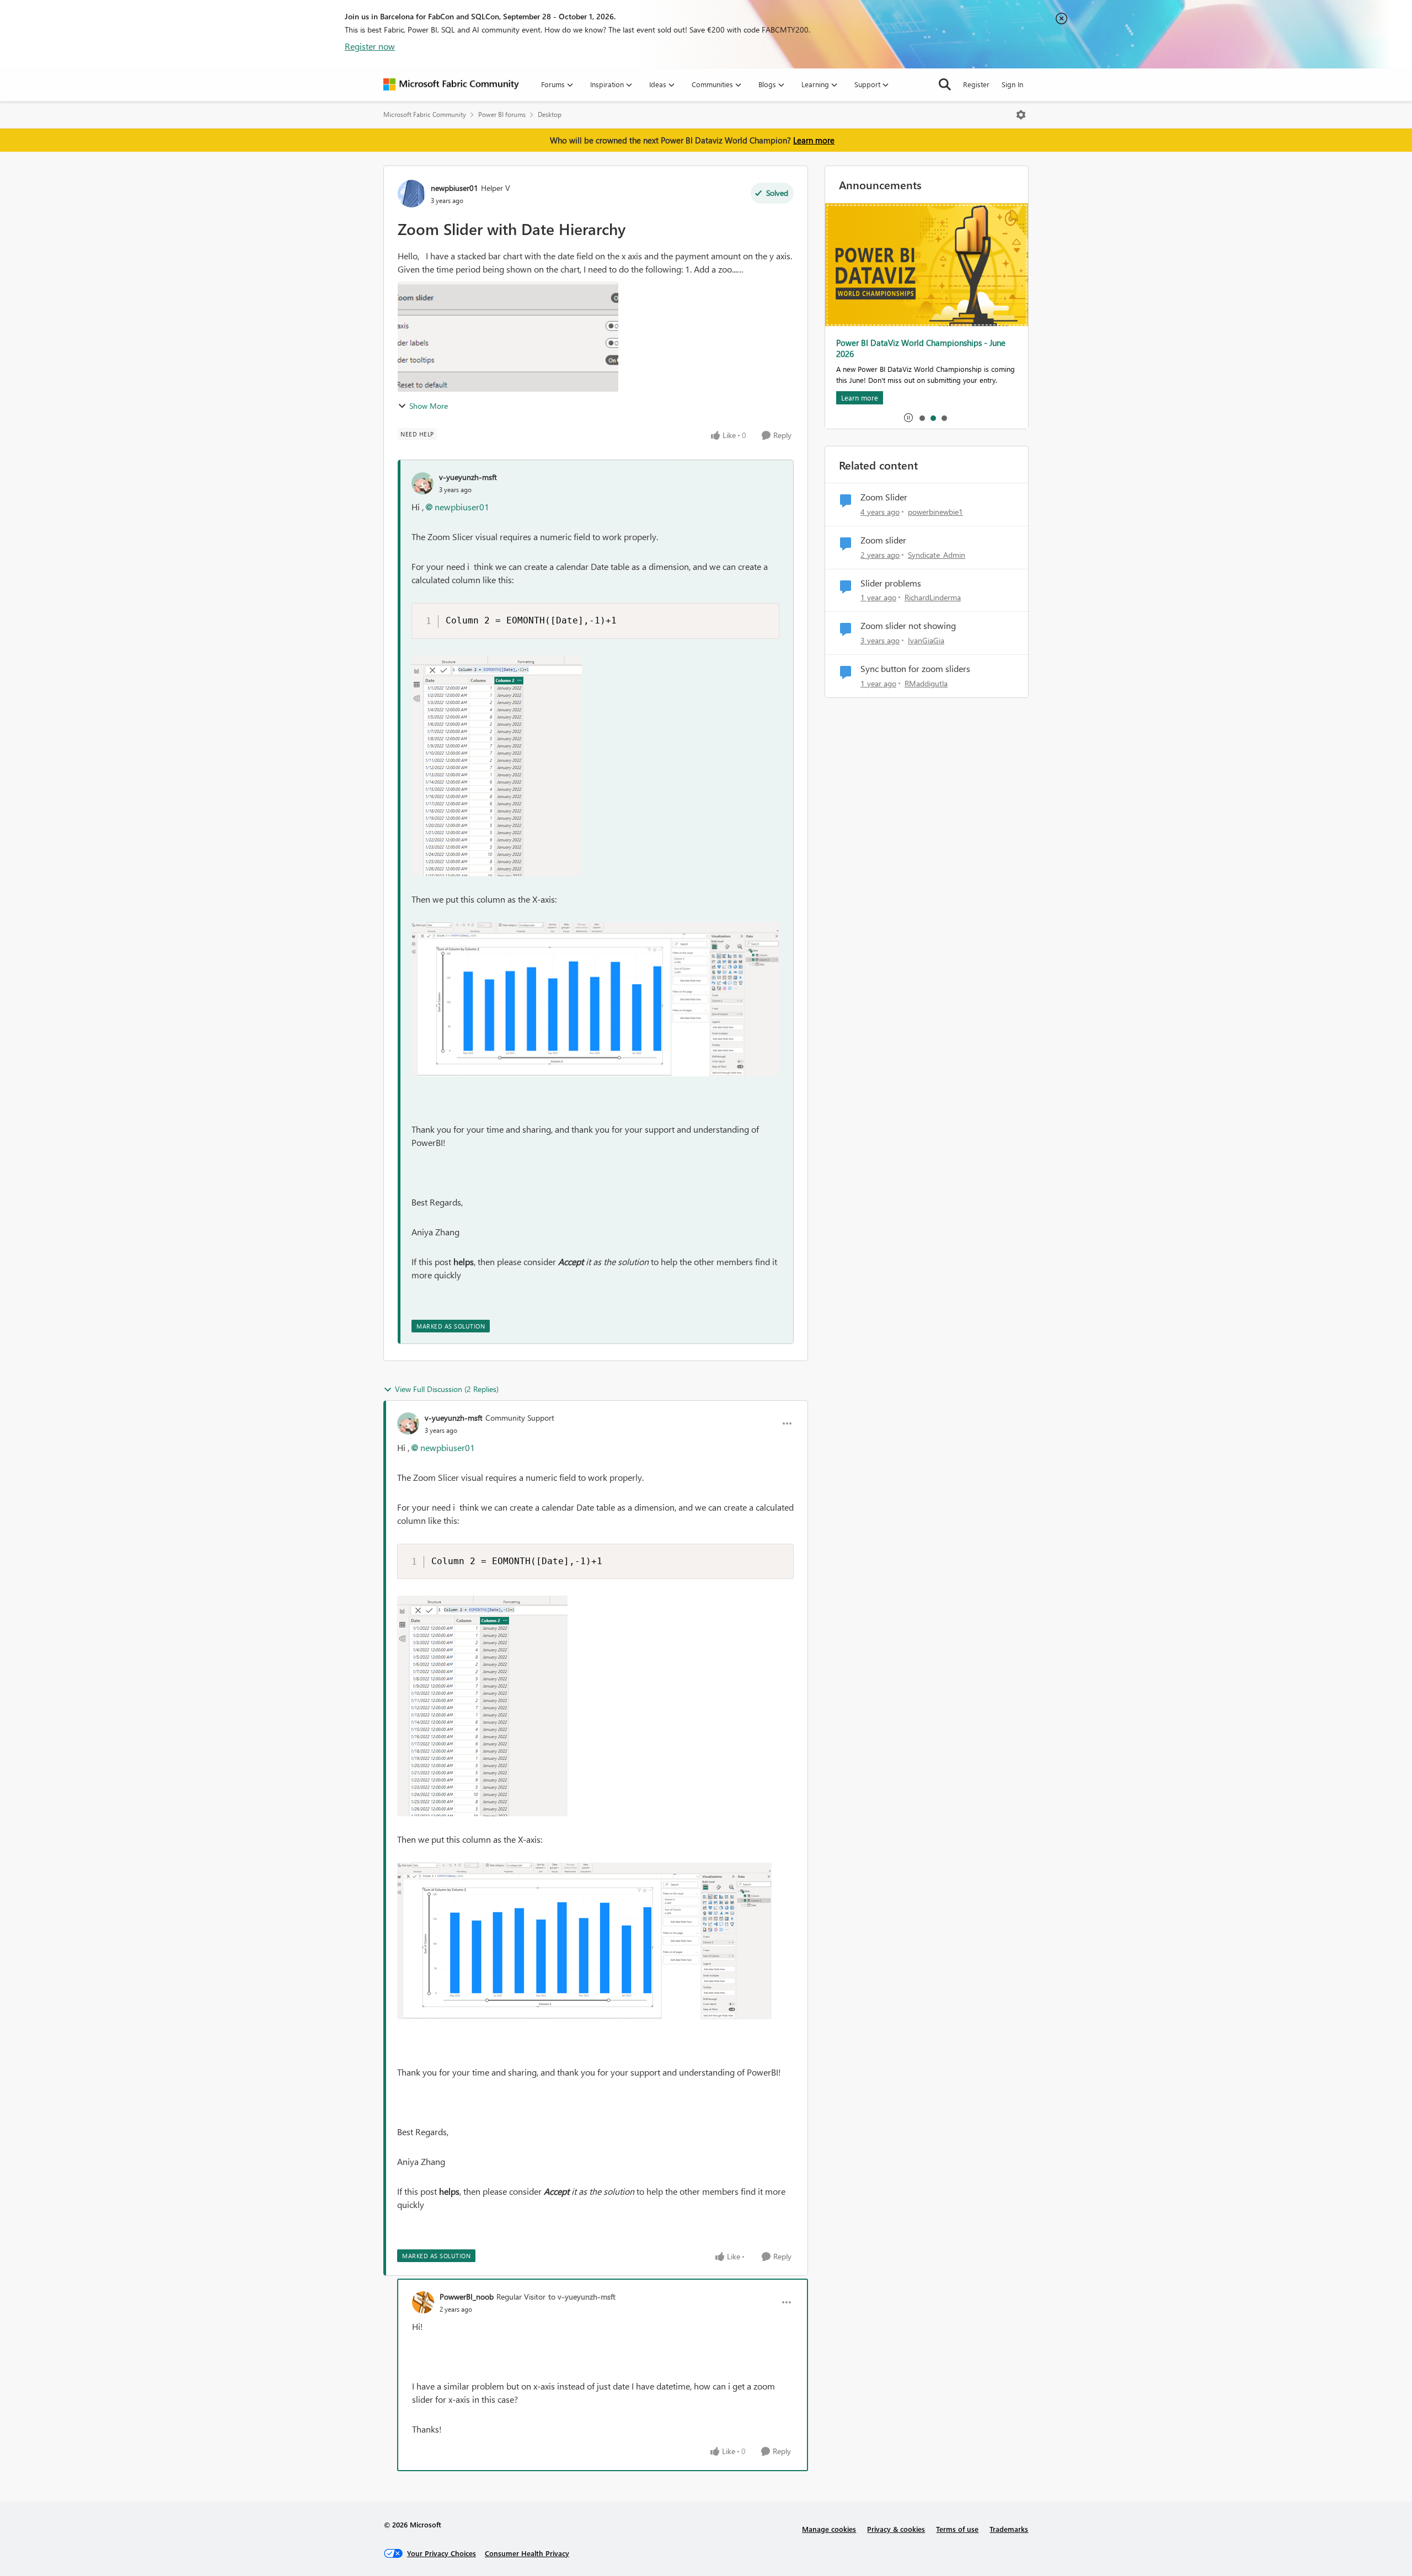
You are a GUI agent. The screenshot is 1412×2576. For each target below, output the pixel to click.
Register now (370, 46)
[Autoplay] (908, 418)
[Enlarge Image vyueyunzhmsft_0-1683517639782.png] (497, 766)
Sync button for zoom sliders (915, 669)
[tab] (922, 418)
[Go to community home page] (451, 84)
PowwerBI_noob (467, 2297)
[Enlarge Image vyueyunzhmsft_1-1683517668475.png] (595, 999)
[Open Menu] (1021, 115)
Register (976, 84)
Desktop (550, 114)
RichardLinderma (933, 597)
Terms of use (957, 2529)
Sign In (1012, 84)
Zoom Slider (884, 497)
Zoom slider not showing (908, 626)
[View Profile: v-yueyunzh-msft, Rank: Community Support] (408, 1423)
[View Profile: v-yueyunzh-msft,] (422, 483)
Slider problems (891, 583)
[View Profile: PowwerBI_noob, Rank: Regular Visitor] (423, 2302)
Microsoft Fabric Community (425, 114)
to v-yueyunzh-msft (582, 2297)
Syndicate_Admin (937, 555)
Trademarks (1009, 2529)
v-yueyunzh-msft (468, 477)
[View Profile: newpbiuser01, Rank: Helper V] (411, 194)
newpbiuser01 (454, 188)
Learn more (814, 140)
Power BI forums (502, 114)
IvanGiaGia (926, 640)
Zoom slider (883, 540)
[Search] (945, 84)
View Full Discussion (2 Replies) (447, 1389)
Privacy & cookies (896, 2529)
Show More (429, 406)
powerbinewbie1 (935, 512)
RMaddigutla (926, 683)
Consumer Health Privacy (527, 2553)
